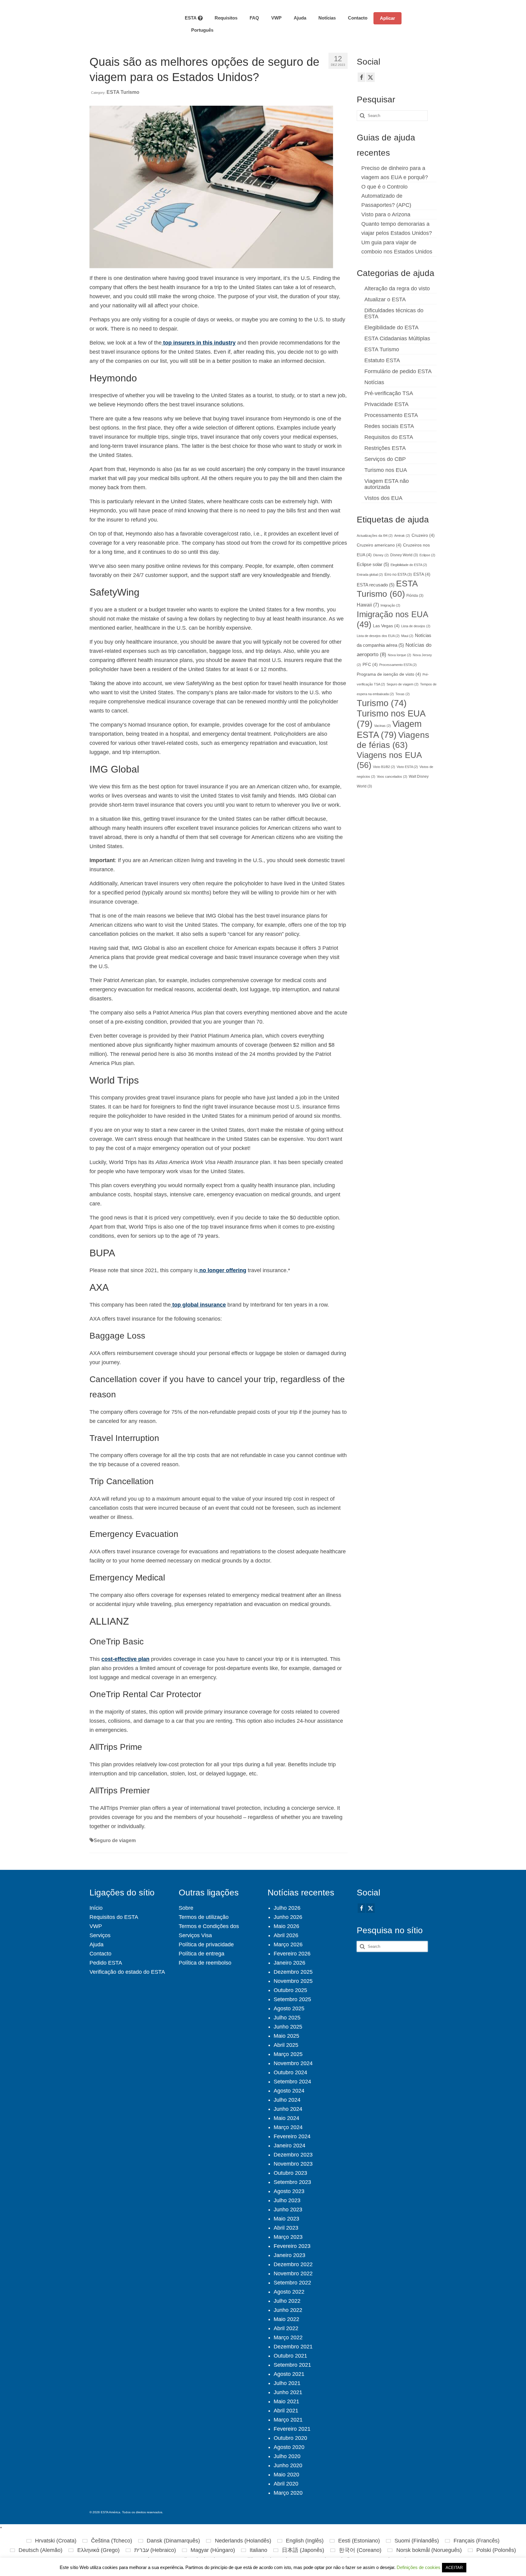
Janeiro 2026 (289, 1963)
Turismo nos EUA (386, 470)
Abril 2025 (286, 2045)
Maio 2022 (286, 2319)
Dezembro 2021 (293, 2347)
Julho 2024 (287, 2100)
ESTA (422, 574)
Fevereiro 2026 (292, 1954)
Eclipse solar (373, 564)
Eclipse (427, 555)
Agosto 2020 (289, 2447)
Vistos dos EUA (383, 498)
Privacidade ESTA (386, 404)
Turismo (382, 703)
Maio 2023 (286, 2219)
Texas (403, 694)
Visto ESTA (407, 767)
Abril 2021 (286, 2411)
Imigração (390, 605)
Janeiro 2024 (289, 2146)
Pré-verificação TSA (389, 393)
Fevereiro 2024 (292, 2136)
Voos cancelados (392, 777)
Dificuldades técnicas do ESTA (394, 313)
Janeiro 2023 (289, 2255)
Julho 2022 (287, 2301)
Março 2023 (288, 2237)
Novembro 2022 (293, 2273)
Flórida (415, 596)
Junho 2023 (288, 2210)
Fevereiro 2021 (292, 2429)
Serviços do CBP (385, 459)
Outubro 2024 (290, 2072)
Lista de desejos (416, 626)
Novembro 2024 (293, 2063)
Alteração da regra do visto (397, 288)
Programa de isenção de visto (389, 674)
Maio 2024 (286, 2118)
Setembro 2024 (292, 2082)
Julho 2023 (287, 2200)
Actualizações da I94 (375, 536)
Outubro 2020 (290, 2438)
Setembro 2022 (292, 2283)
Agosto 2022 (289, 2292)
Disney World (404, 555)
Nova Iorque (400, 655)
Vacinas (382, 726)
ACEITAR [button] (454, 2568)
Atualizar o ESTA (385, 299)
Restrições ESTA (385, 448)
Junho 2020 (288, 2465)
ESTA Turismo (123, 92)
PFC (370, 665)
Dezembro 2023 (293, 2155)
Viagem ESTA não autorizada (387, 484)
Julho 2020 (287, 2456)
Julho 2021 (287, 2383)
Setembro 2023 (292, 2182)
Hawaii (368, 605)
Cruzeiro (423, 535)
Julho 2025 (287, 2018)
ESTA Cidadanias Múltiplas (397, 338)
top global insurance (198, 1305)
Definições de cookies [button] (419, 2567)
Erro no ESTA (398, 575)
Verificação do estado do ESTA (127, 1972)
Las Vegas (386, 626)
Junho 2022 (288, 2310)
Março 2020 (288, 2493)
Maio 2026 (286, 1926)
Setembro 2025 (292, 1999)
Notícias (374, 382)
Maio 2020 (286, 2475)
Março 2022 (288, 2337)
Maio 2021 (286, 2401)
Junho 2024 (288, 2109)
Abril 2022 (286, 2328)
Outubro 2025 (290, 1990)
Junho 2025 (288, 2027)
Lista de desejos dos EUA (378, 636)
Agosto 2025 (289, 2008)
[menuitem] (199, 30)
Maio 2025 (286, 2036)
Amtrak (402, 536)
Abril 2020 (286, 2484)
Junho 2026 (288, 1917)
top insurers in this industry (199, 343)
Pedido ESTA (106, 1963)
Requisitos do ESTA (389, 437)
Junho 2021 (288, 2392)
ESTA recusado (376, 585)
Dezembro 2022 (293, 2264)
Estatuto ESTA (382, 360)
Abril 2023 (286, 2228)
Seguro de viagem (115, 1840)
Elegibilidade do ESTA (391, 327)
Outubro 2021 (290, 2356)
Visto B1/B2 (384, 767)
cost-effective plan (125, 1659)
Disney (381, 555)
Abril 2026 (286, 1935)
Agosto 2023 (289, 2191)
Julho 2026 (287, 1908)
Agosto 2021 (289, 2374)
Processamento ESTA (391, 415)
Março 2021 (288, 2420)
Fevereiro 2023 (292, 2246)
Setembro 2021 (292, 2365)
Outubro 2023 (290, 2173)
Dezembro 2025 (293, 1972)
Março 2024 (288, 2127)
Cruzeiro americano (379, 545)
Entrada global (370, 575)
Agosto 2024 (289, 2091)
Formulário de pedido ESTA (398, 371)
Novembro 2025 (293, 1981)
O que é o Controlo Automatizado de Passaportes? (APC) (386, 196)
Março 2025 (288, 2054)
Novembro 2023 (293, 2164)
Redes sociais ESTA (389, 426)
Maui (407, 636)
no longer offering (222, 1270)
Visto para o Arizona (386, 214)
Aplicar (387, 18)
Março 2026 (288, 1944)
